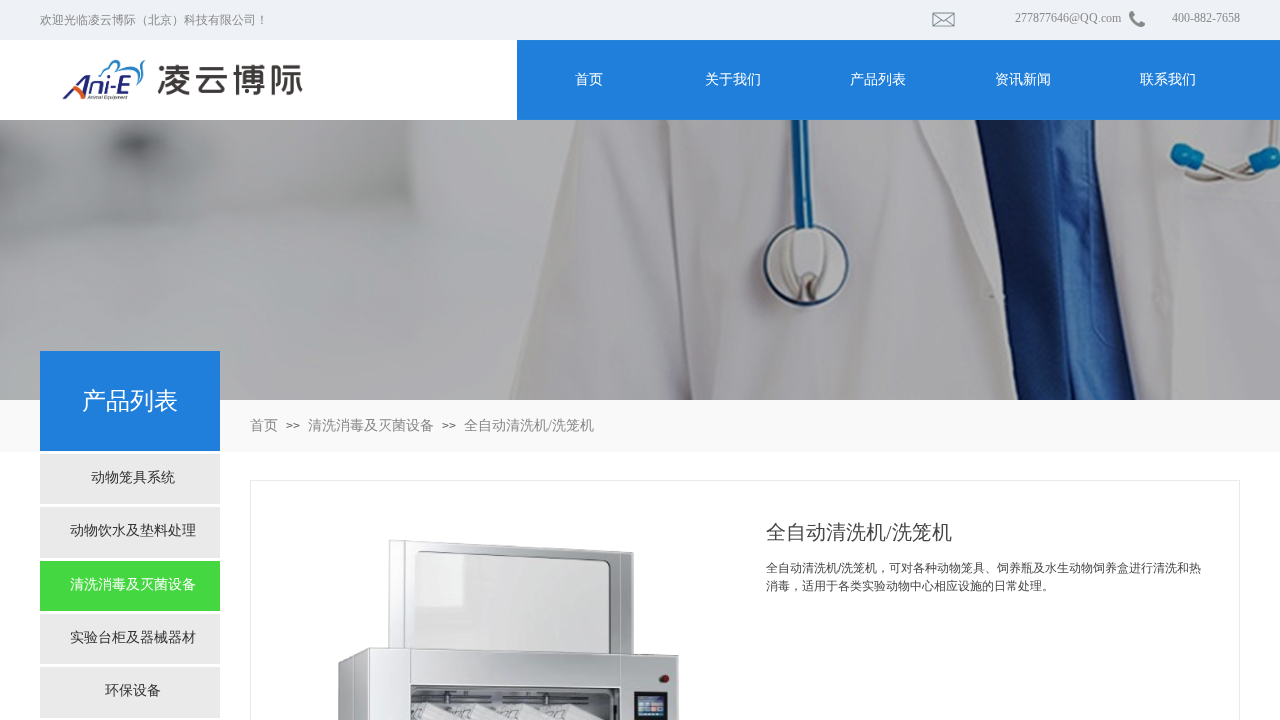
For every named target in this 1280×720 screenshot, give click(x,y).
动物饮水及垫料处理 (133, 530)
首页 (264, 425)
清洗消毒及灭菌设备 (371, 425)
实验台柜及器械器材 (133, 637)
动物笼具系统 (133, 477)
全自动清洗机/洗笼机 (529, 425)
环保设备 (133, 690)
